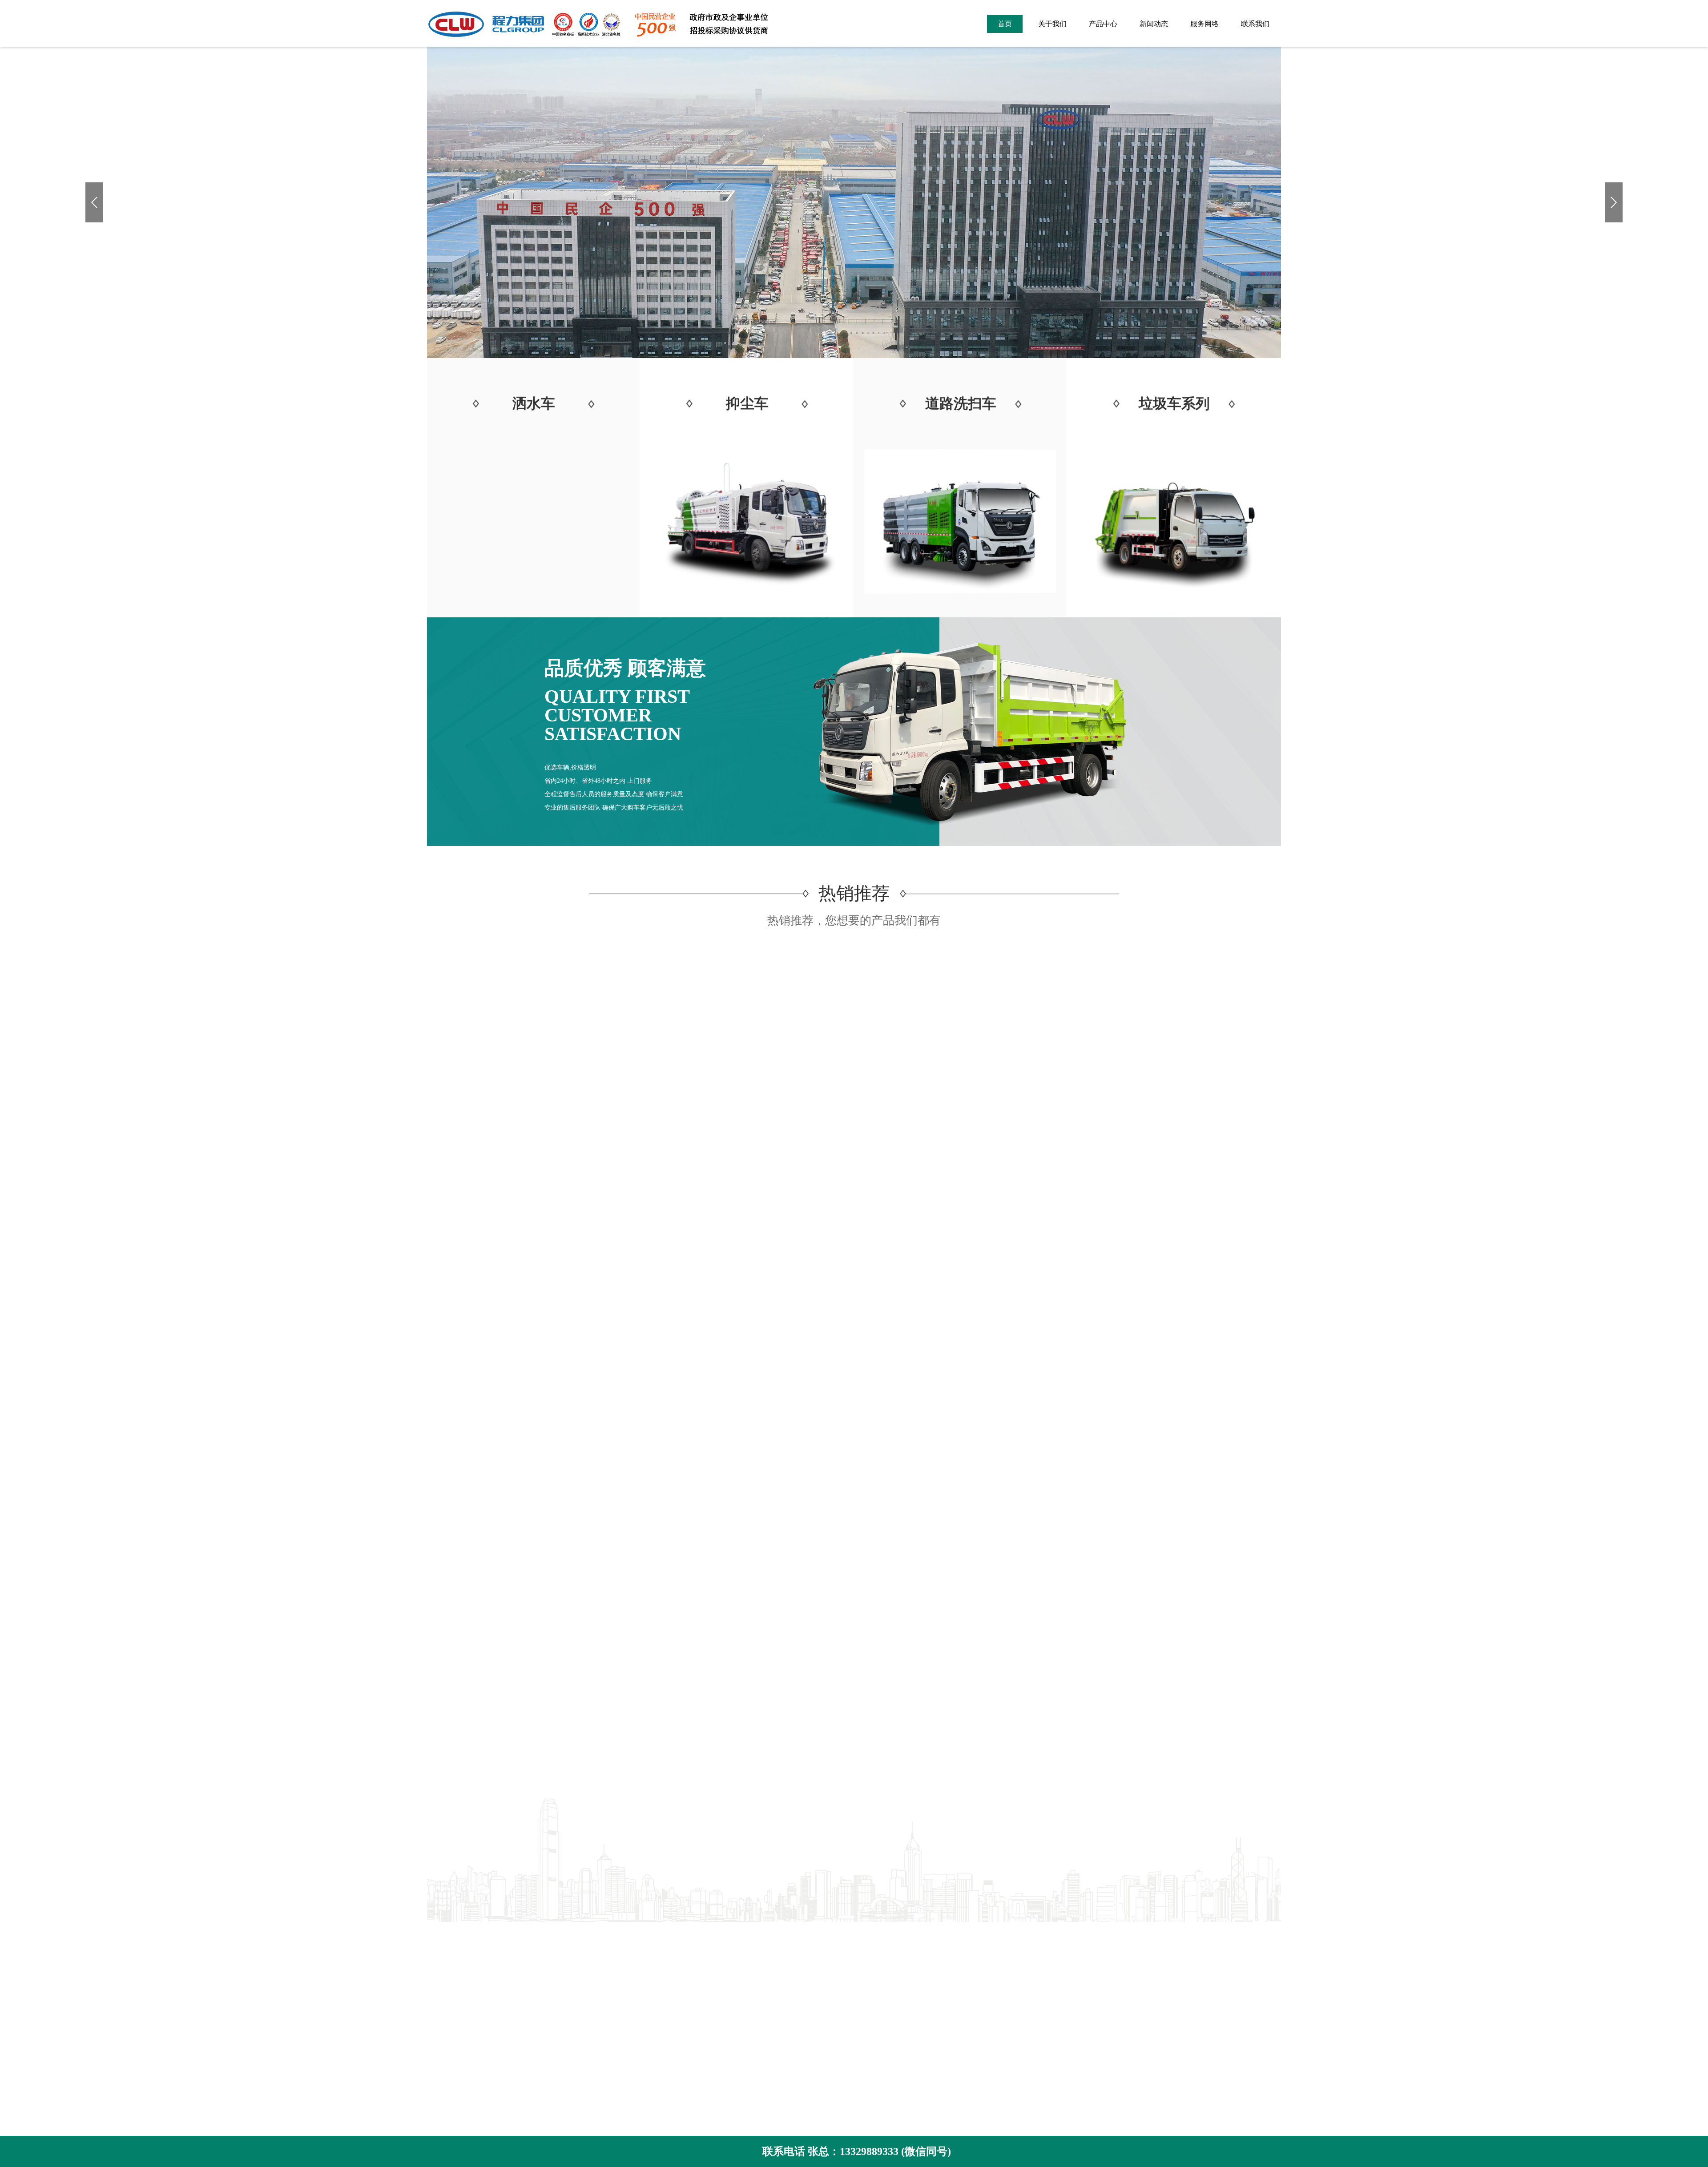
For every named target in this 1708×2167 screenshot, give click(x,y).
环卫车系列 (606, 1933)
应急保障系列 (609, 1960)
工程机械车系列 (613, 1987)
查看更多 (854, 1603)
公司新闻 (763, 1933)
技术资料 (763, 1960)
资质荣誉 (441, 1947)
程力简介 (441, 1933)
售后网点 (441, 2040)
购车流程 (441, 2027)
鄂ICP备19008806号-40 (974, 1989)
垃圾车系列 (606, 1947)
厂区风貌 (441, 1960)
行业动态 (763, 1947)
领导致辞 (441, 1973)
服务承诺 (441, 2013)
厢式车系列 (606, 1973)
